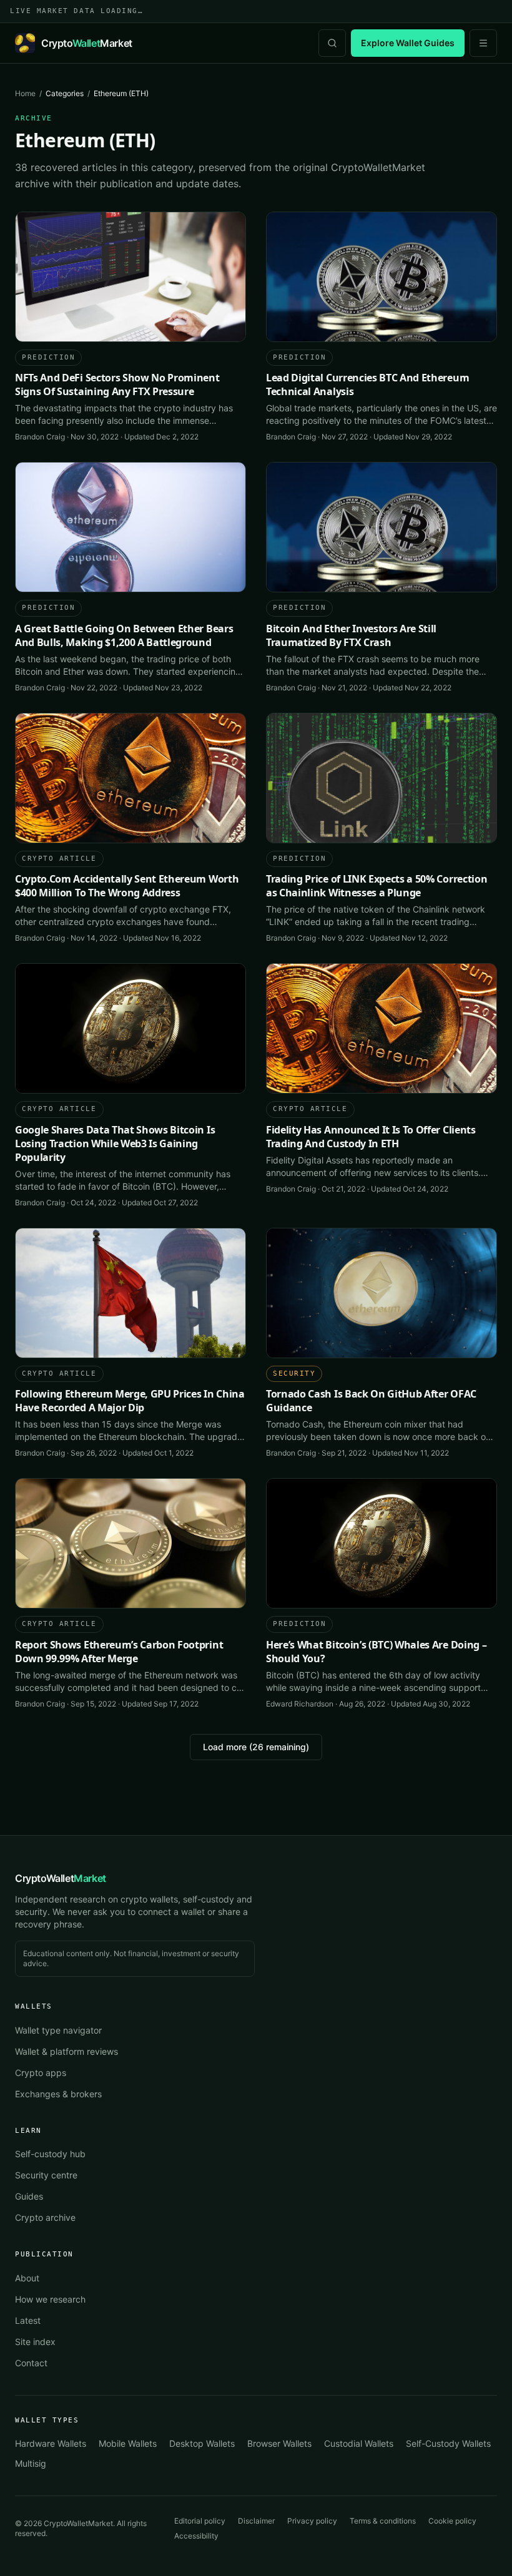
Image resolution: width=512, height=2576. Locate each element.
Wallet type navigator (58, 2030)
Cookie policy (452, 2521)
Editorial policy (200, 2521)
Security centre (46, 2175)
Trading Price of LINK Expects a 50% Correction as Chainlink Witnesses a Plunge (377, 886)
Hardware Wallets (51, 2443)
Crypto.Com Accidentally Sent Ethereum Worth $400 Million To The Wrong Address (127, 886)
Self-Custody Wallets (448, 2443)
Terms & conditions (383, 2521)
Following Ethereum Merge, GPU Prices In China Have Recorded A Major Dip (130, 1401)
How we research (50, 2299)
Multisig (31, 2463)
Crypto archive (45, 2217)
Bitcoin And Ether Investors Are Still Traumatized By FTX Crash (351, 635)
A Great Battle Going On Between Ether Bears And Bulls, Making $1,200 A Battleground (124, 635)
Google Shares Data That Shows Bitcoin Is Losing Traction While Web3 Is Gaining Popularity (115, 1144)
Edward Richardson (300, 1704)
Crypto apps (41, 2073)
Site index (35, 2342)
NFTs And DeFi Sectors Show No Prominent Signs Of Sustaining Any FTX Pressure (117, 384)
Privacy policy (312, 2521)
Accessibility (196, 2536)
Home (25, 93)
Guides (29, 2196)
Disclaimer (256, 2521)
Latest (28, 2320)
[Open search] (332, 43)
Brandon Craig (40, 437)
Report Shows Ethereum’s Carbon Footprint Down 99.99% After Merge (119, 1652)
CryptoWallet (61, 1878)
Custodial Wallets (359, 2443)
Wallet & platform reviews (66, 2051)
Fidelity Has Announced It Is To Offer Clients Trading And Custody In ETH (371, 1137)
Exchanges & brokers (58, 2094)
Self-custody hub (50, 2154)
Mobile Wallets (128, 2443)
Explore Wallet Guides (408, 43)
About (27, 2278)
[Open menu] (483, 43)
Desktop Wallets (202, 2443)
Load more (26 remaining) (256, 1747)
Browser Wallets (279, 2443)
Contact (31, 2363)
